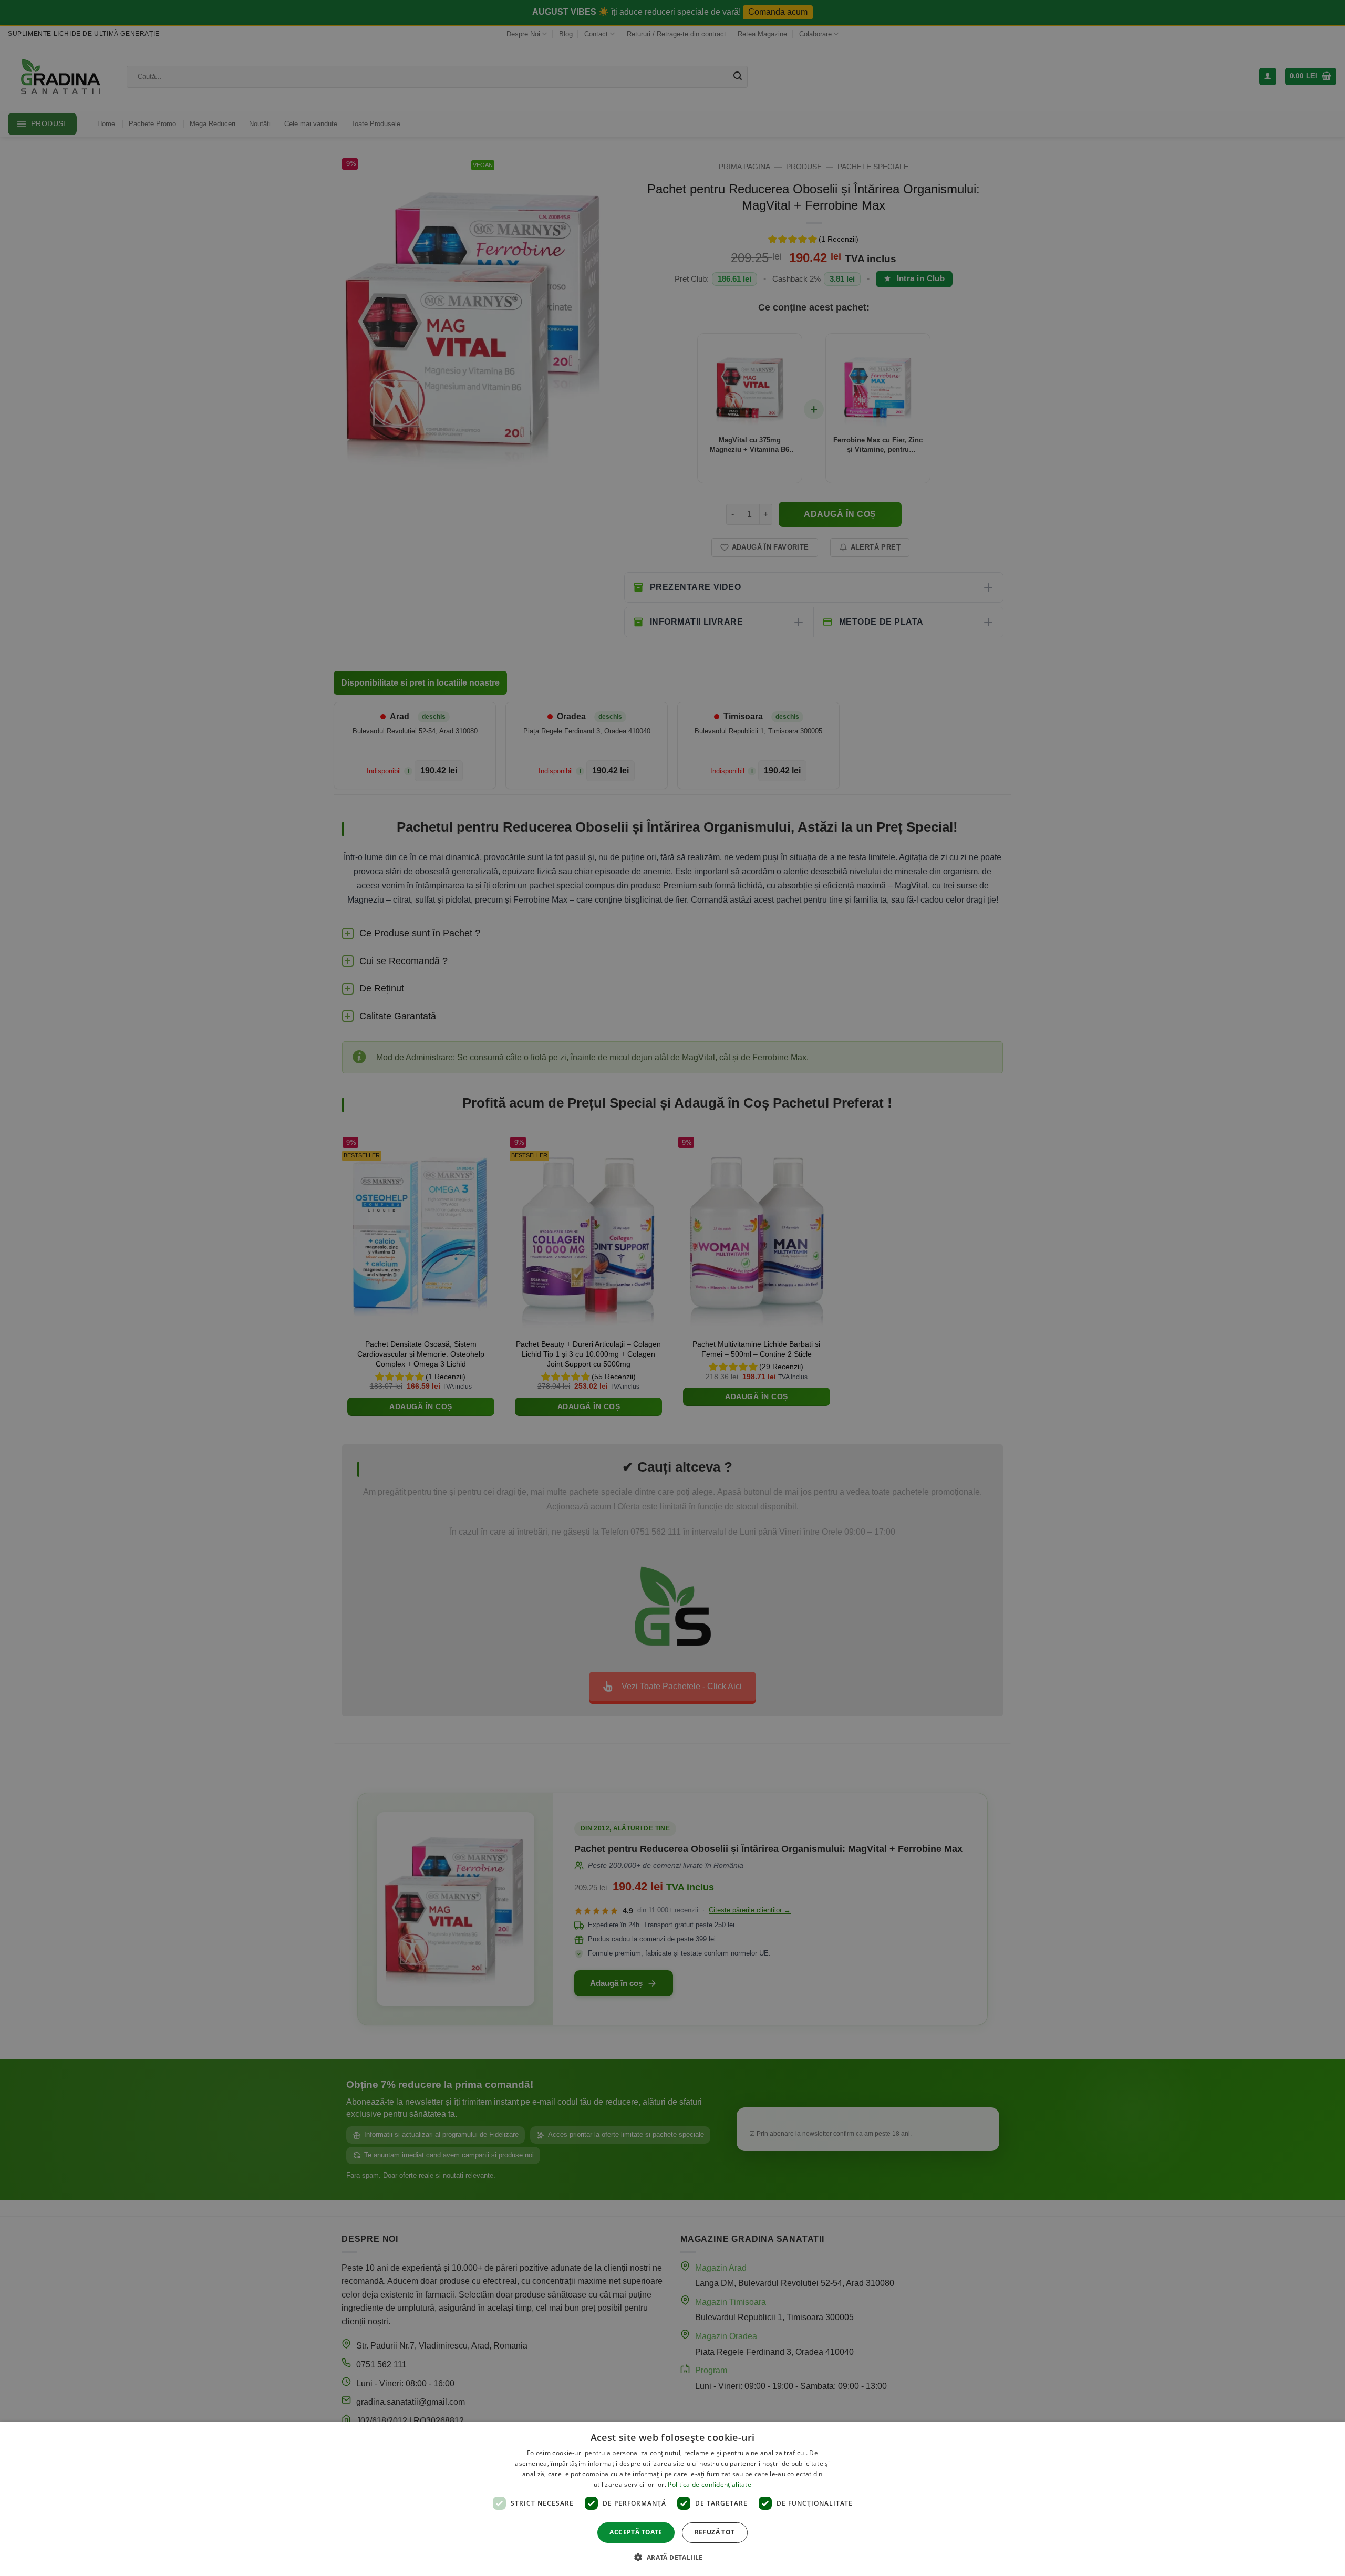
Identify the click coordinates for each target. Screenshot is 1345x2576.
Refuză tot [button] (715, 2532)
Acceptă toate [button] (636, 2532)
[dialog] (672, 2499)
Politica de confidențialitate (710, 2484)
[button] (672, 2557)
